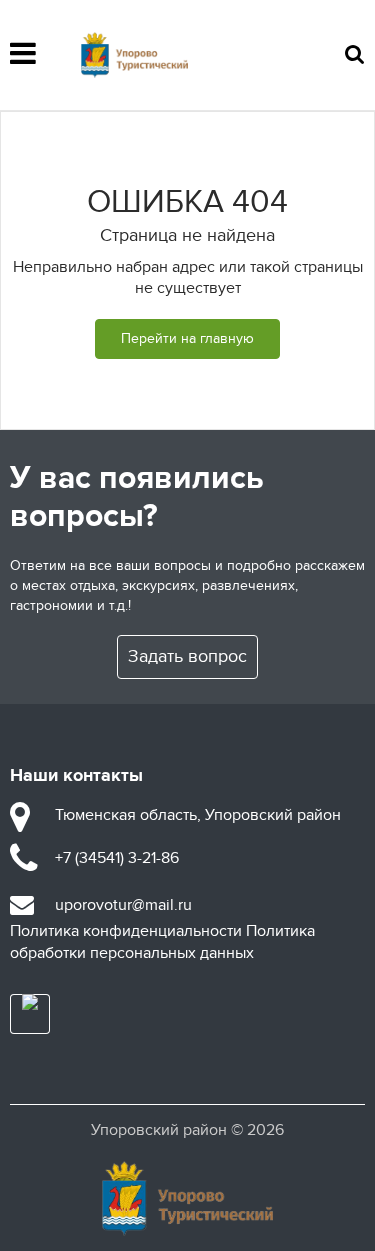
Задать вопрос (187, 656)
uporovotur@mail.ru (123, 905)
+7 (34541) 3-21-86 (117, 858)
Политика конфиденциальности (126, 931)
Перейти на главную (187, 338)
